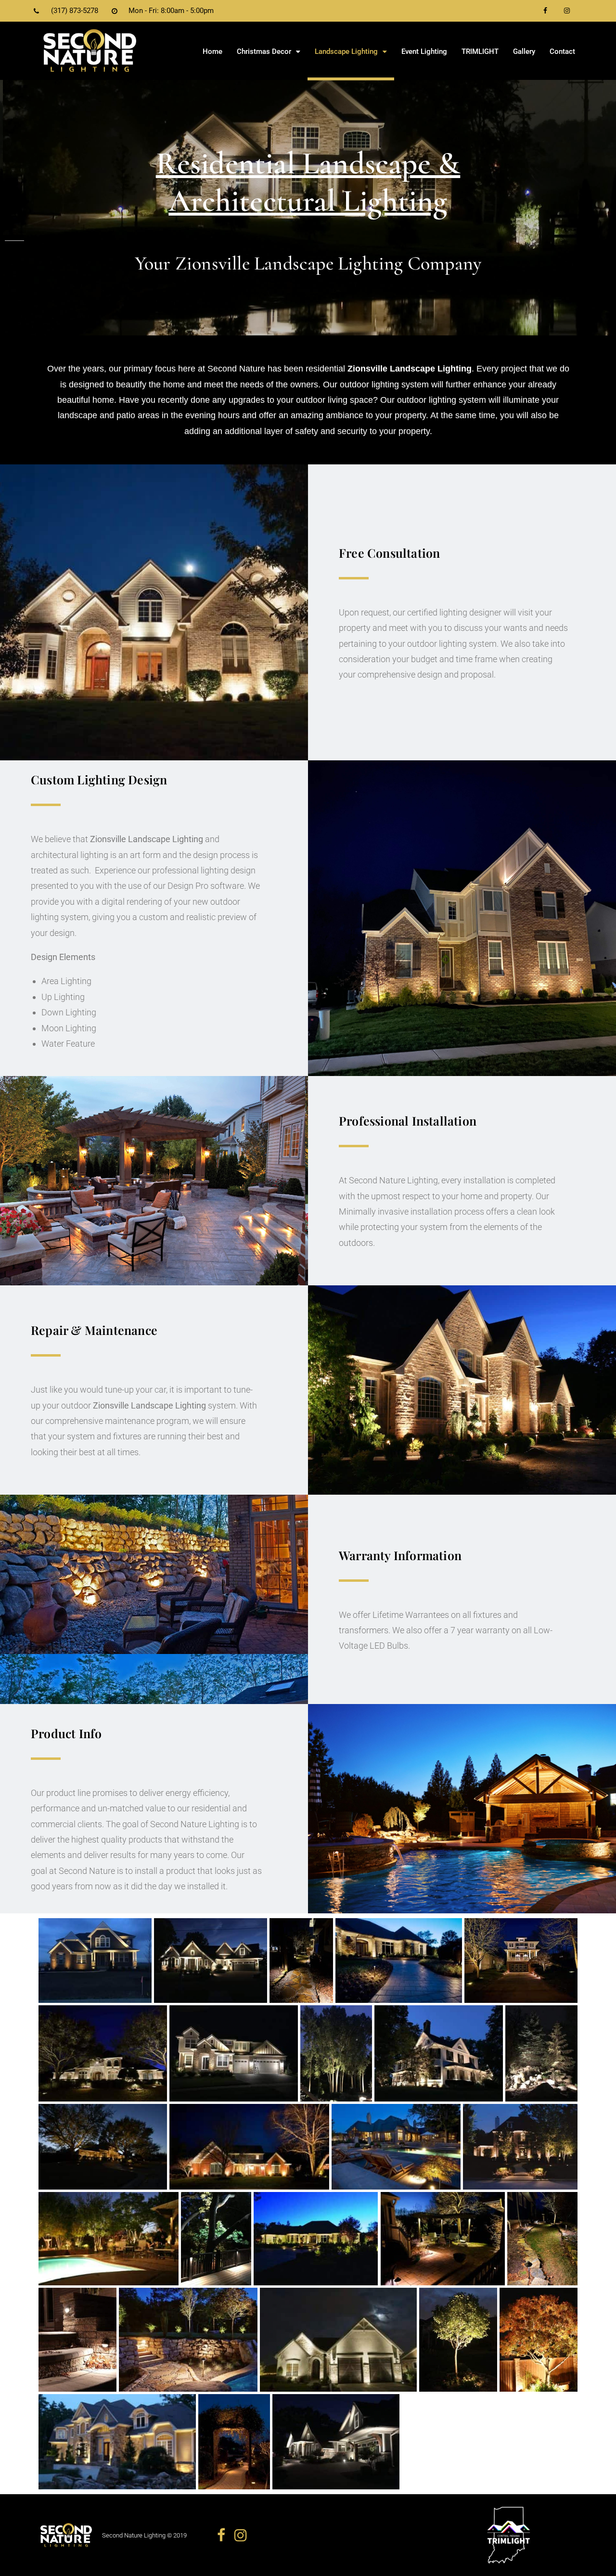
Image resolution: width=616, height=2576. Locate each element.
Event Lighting (424, 51)
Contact (562, 51)
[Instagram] (567, 11)
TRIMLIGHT (480, 51)
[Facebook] (545, 11)
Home (212, 51)
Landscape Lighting (346, 51)
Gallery (524, 51)
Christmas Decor (264, 51)
